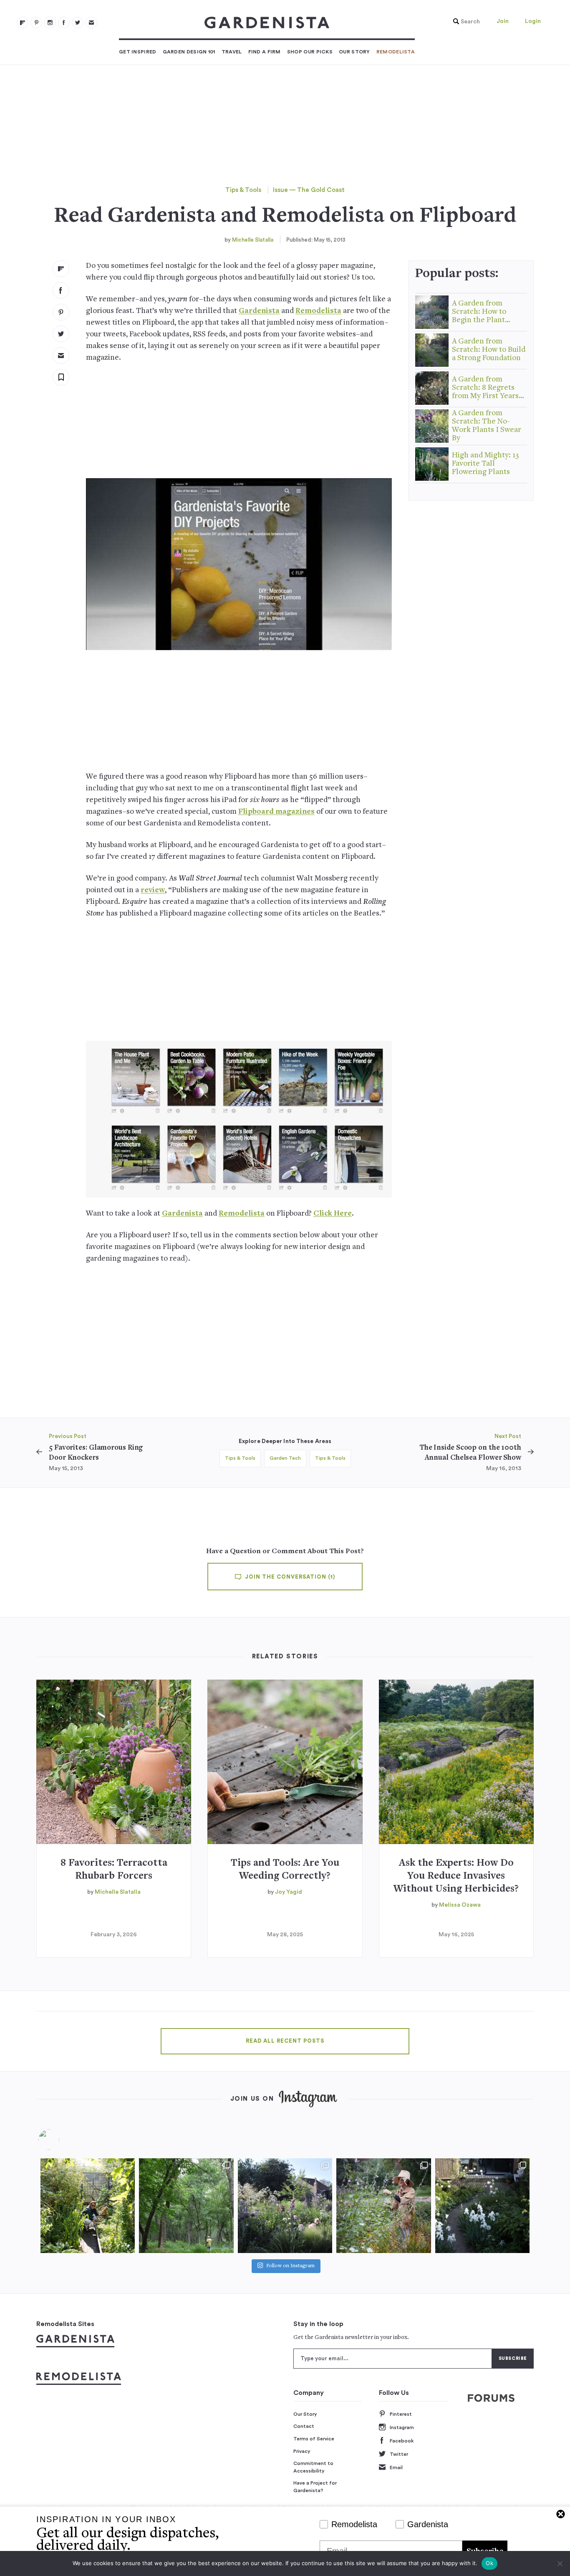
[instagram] (50, 23)
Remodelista (396, 52)
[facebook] (64, 23)
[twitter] (78, 23)
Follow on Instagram (290, 2266)
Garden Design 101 (189, 52)
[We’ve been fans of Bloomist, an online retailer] (88, 2205)
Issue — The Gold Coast (309, 190)
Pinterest (401, 2414)
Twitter (399, 2454)
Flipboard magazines (276, 812)
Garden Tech (285, 1458)
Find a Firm (265, 52)
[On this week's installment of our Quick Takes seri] (383, 2205)
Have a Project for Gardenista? (315, 2487)
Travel (232, 52)
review (153, 890)
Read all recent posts (285, 2041)
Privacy (302, 2451)
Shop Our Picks (310, 52)
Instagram (402, 2427)
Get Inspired (138, 52)
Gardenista (259, 311)
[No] (560, 2563)
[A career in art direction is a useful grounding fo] (482, 2205)
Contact (304, 2426)
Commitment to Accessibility (313, 2467)
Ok (489, 2563)
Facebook (402, 2441)
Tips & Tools (243, 190)
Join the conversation (289, 1577)
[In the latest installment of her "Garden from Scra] (285, 2205)
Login (533, 21)
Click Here (333, 1214)
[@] (61, 2140)
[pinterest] (36, 23)
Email (396, 2468)
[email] (91, 23)
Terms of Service (314, 2439)
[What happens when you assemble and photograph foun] (186, 2205)
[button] (464, 22)
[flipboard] (23, 23)
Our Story (354, 52)
